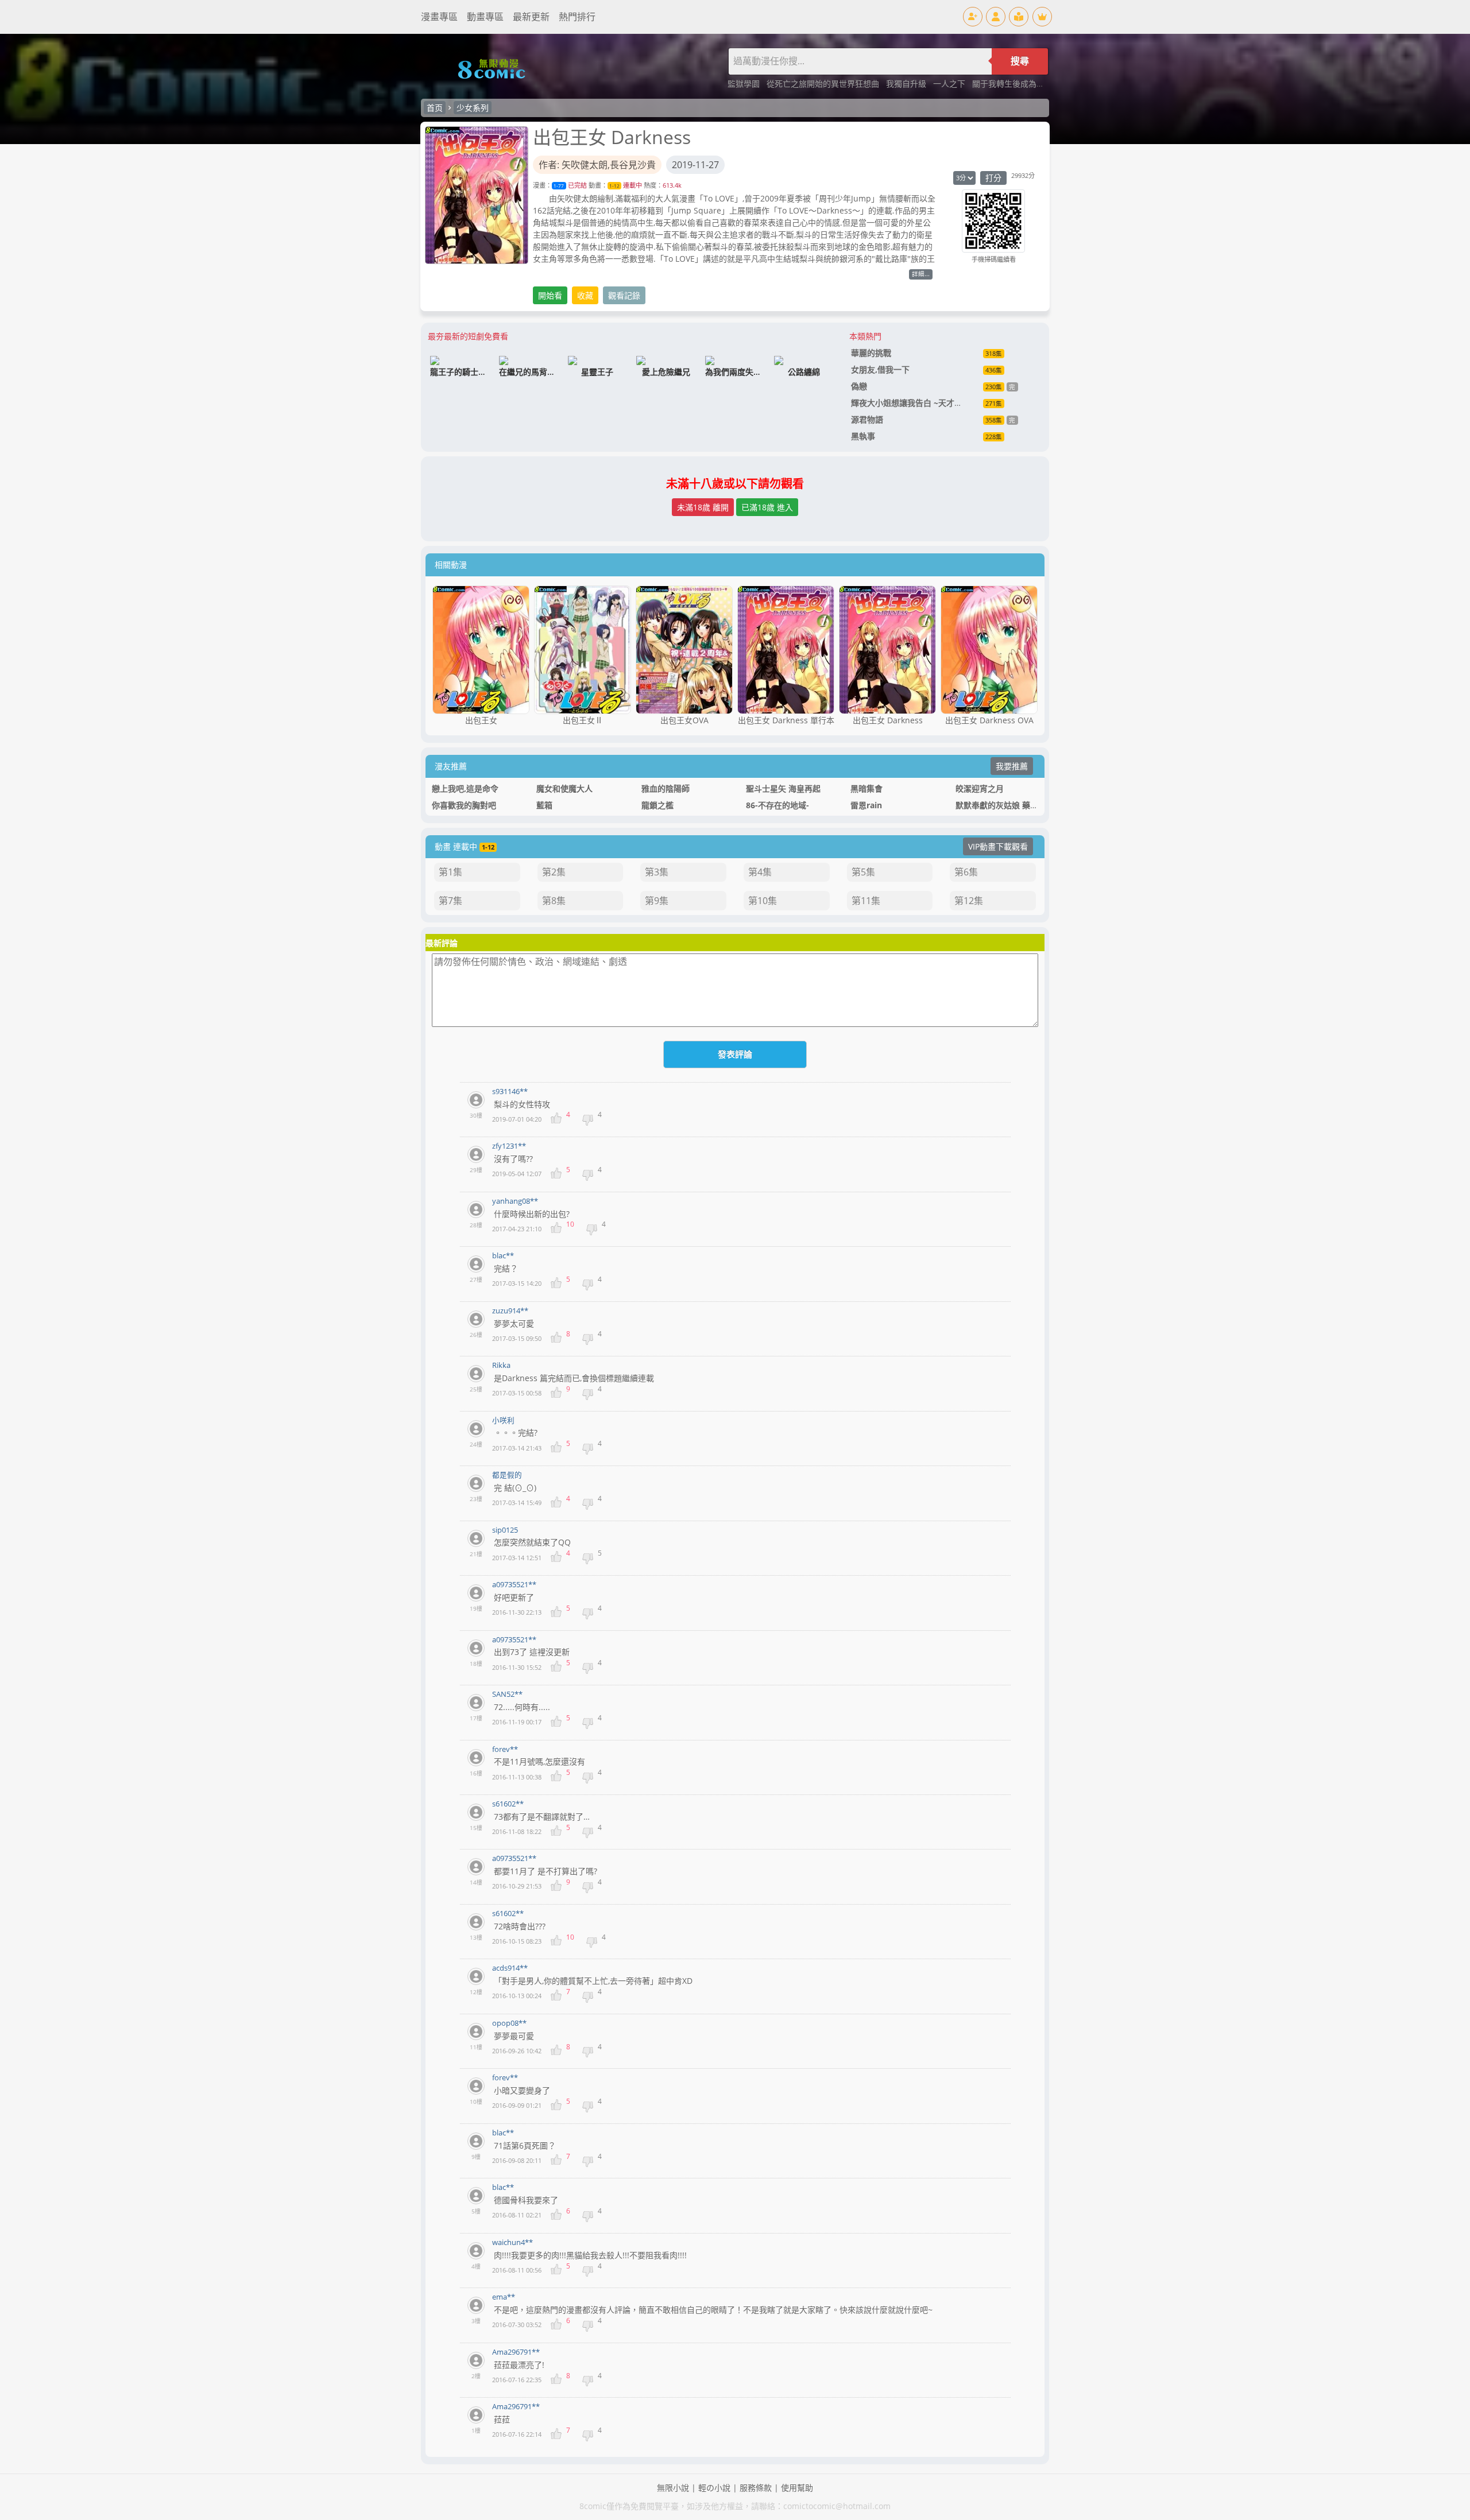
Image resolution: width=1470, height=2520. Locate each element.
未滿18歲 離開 (703, 507)
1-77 (559, 186)
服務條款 (756, 2488)
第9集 (657, 901)
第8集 (554, 901)
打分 (993, 178)
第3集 (657, 872)
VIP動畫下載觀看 (998, 846)
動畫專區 (485, 17)
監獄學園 (745, 84)
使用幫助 (797, 2488)
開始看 (550, 295)
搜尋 (1020, 61)
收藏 (585, 295)
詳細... (921, 274)
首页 (435, 108)
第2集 (554, 872)
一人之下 (950, 84)
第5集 (863, 872)
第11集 (866, 901)
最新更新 (531, 17)
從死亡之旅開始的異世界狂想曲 (824, 84)
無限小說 (673, 2488)
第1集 (450, 872)
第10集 (763, 901)
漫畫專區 (439, 17)
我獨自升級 (907, 84)
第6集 (966, 872)
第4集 (760, 872)
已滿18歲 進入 (767, 507)
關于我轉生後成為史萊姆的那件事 (1032, 84)
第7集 (450, 901)
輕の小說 (714, 2488)
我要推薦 (1012, 766)
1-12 (614, 186)
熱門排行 (577, 17)
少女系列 (473, 108)
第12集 (969, 901)
